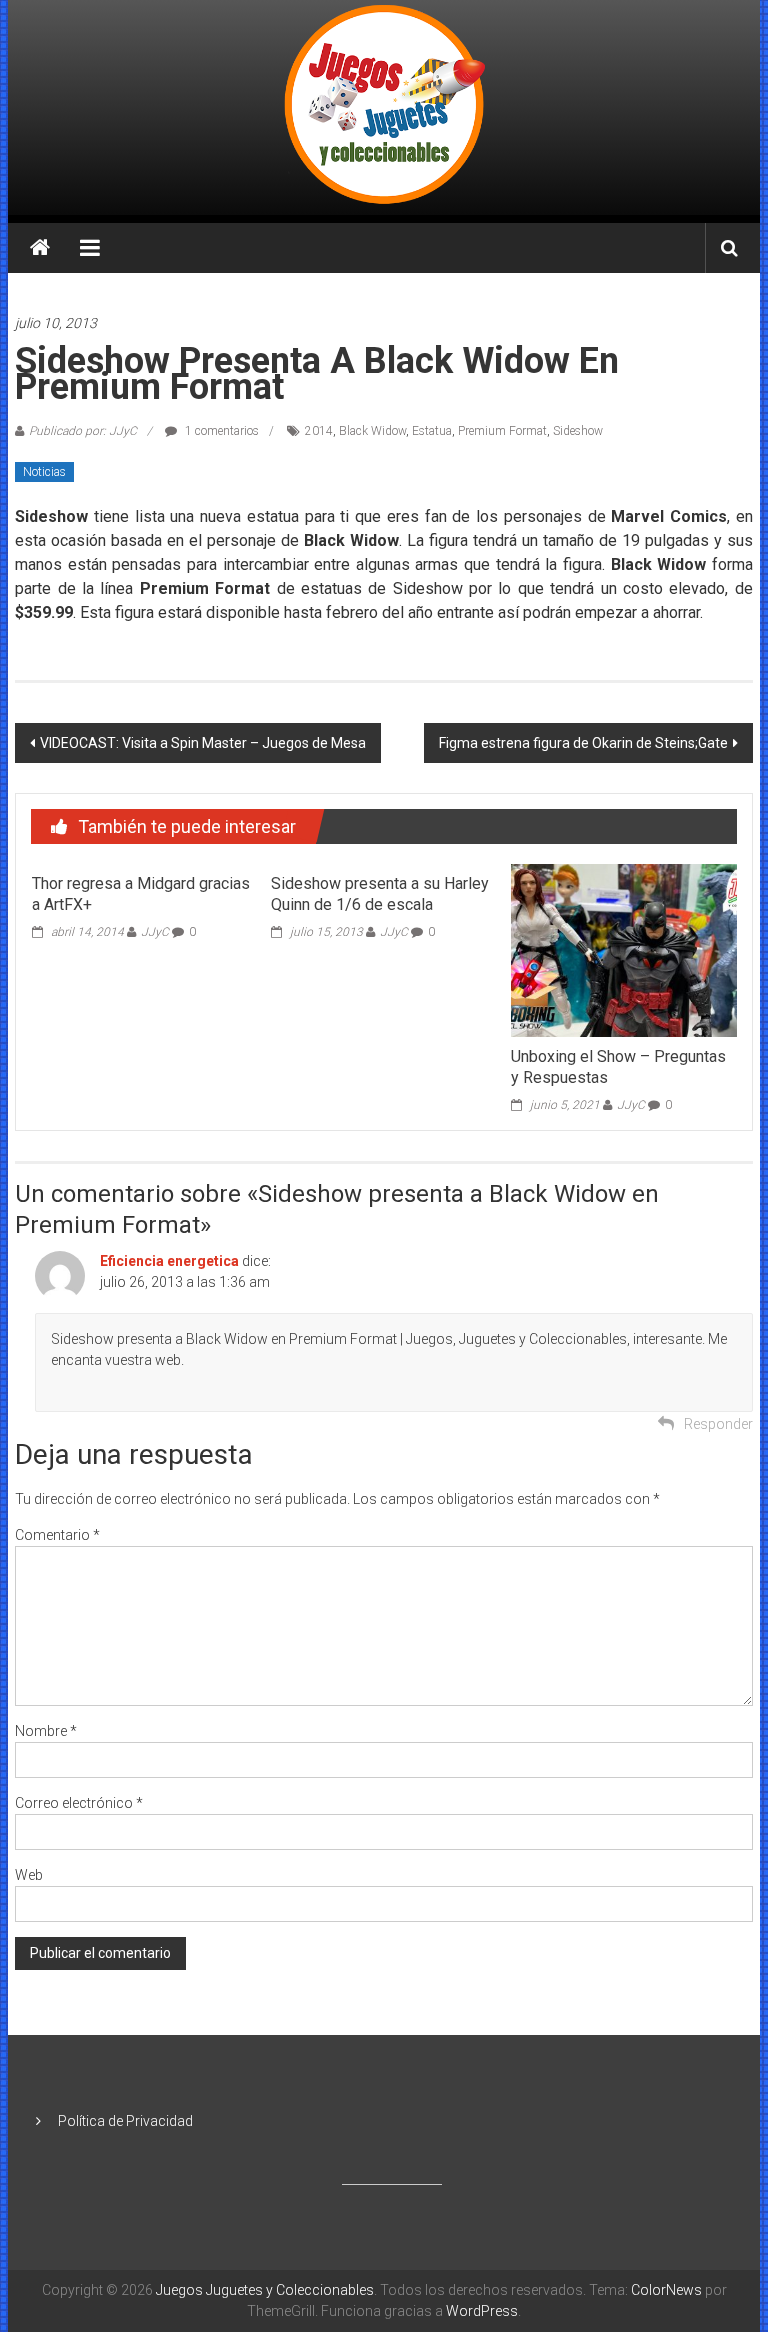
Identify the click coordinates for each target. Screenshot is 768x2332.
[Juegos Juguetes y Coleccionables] (384, 107)
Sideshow (578, 431)
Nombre (46, 1731)
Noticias (44, 472)
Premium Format (502, 431)
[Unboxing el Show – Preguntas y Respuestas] (623, 949)
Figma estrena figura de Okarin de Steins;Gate (583, 743)
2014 (319, 431)
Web (29, 1875)
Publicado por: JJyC (83, 431)
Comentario (57, 1535)
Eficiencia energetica (169, 1261)
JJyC (155, 932)
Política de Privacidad (125, 2121)
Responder (718, 1424)
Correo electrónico (79, 1803)
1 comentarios (220, 431)
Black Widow (372, 431)
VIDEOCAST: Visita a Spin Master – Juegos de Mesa (203, 743)
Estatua (432, 431)
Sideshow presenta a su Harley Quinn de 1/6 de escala (380, 894)
